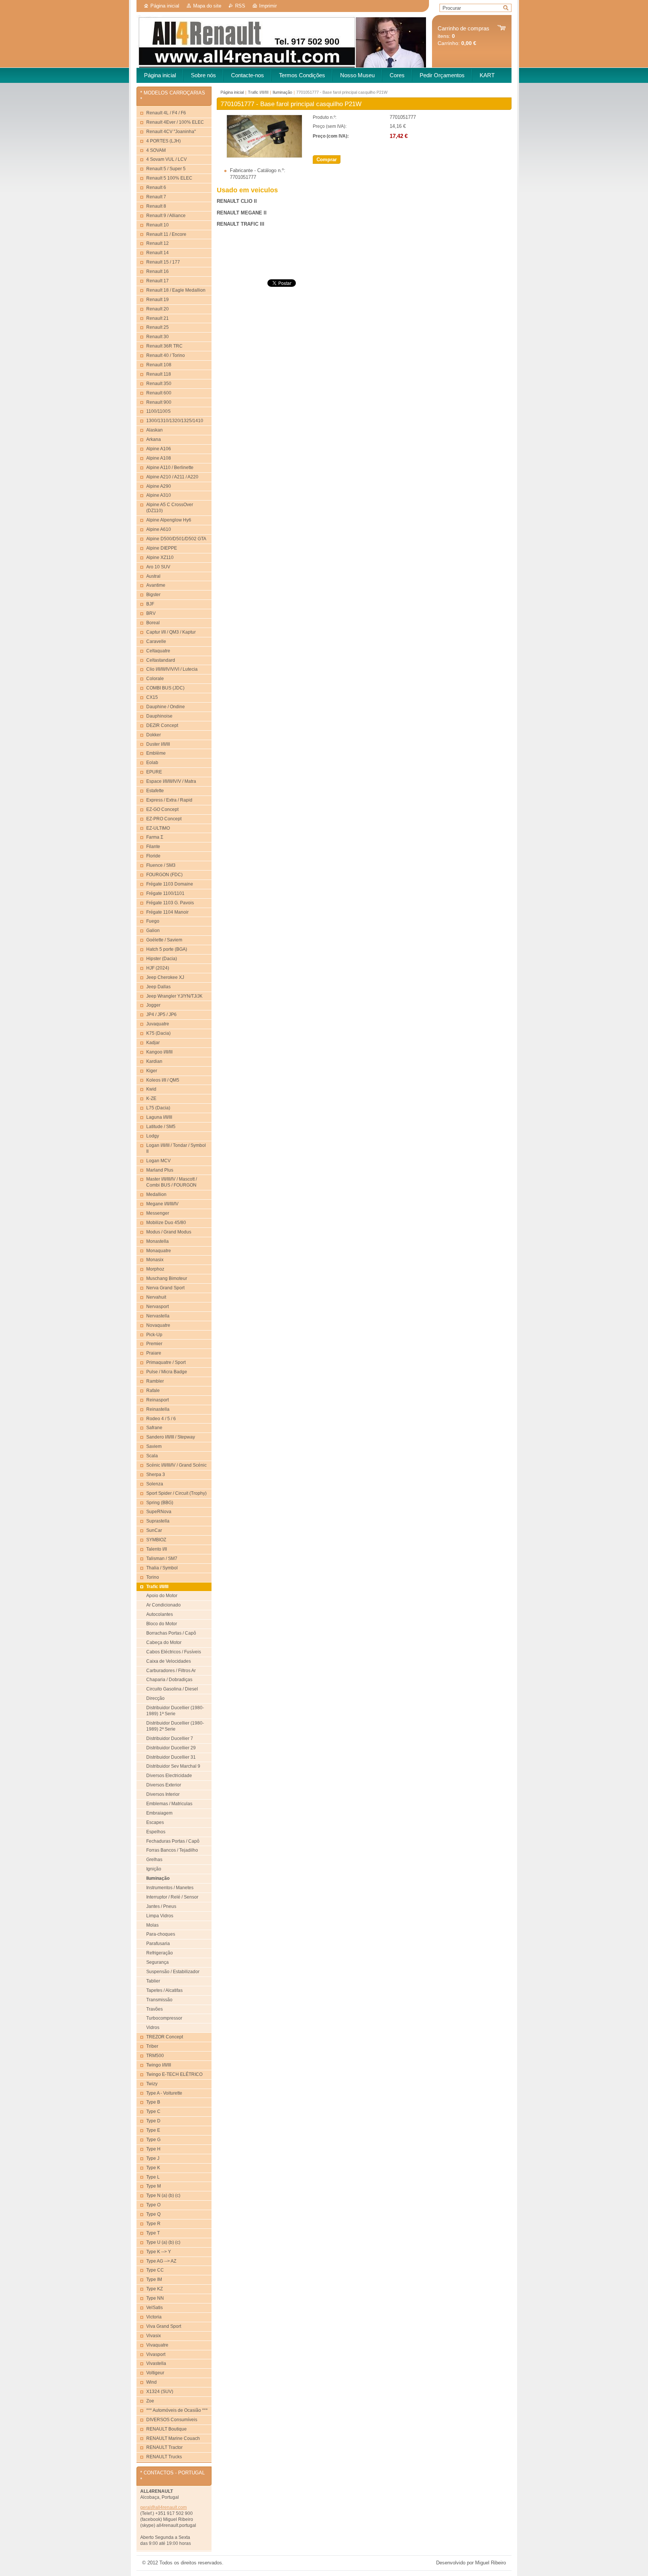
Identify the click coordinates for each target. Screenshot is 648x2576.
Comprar (327, 160)
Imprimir (268, 6)
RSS (240, 6)
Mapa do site (207, 6)
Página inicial (165, 6)
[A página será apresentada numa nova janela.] (264, 156)
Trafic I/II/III (258, 92)
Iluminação (282, 92)
